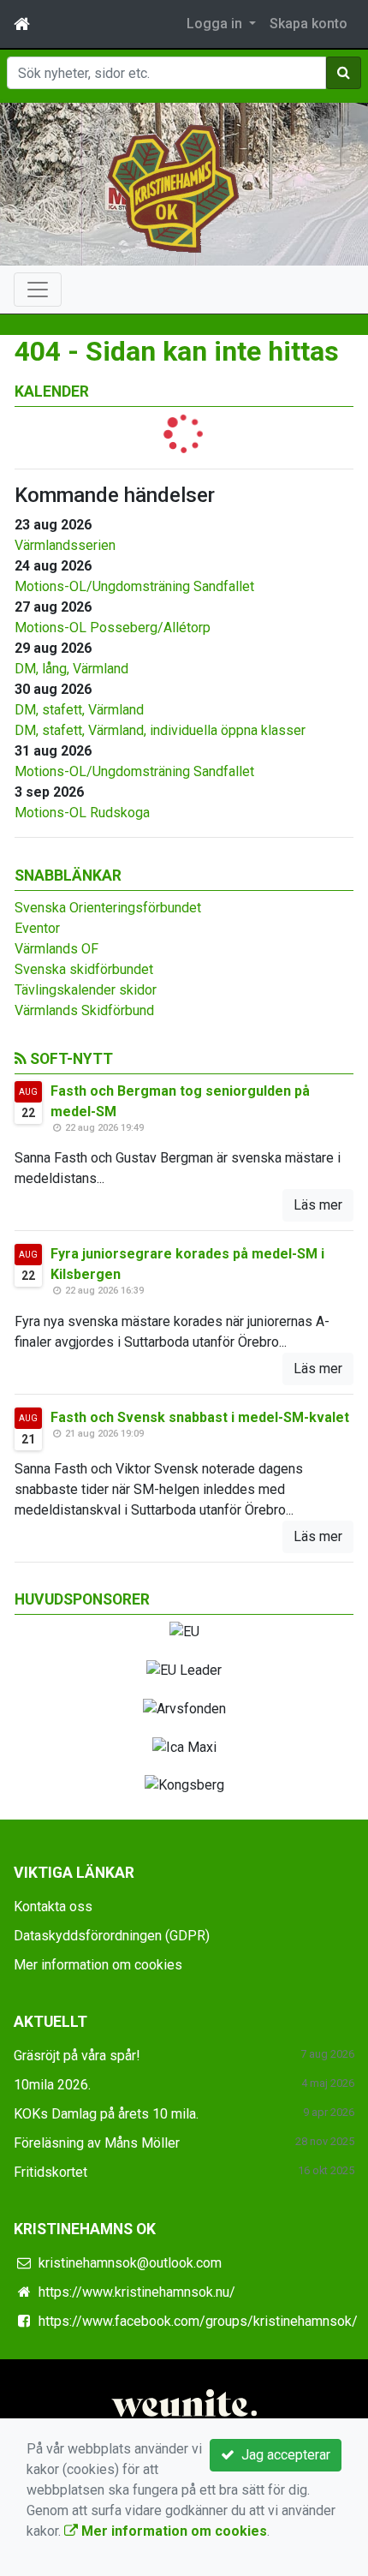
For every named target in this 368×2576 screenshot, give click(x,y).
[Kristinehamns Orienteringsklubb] (173, 187)
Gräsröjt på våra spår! (77, 2056)
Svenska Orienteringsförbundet (108, 908)
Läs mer (318, 1205)
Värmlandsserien (65, 545)
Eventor (37, 928)
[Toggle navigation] (38, 290)
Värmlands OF (56, 949)
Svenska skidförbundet (84, 969)
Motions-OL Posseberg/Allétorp (113, 628)
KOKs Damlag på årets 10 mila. (106, 2114)
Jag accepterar (282, 2455)
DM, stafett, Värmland (79, 710)
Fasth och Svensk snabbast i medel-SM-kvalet (200, 1417)
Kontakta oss (53, 1907)
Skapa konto (309, 24)
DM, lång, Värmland (71, 669)
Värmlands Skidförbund (84, 1010)
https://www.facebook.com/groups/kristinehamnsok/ (198, 2321)
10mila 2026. (52, 2085)
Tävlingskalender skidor (86, 990)
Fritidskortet (50, 2172)
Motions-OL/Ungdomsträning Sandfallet (134, 586)
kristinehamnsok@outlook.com (130, 2263)
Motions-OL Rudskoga (82, 813)
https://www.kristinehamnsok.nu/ (137, 2292)
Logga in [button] (216, 24)
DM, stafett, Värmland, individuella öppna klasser (160, 730)
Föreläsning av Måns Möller (97, 2143)
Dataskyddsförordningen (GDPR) (112, 1936)
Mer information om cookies (98, 1965)
